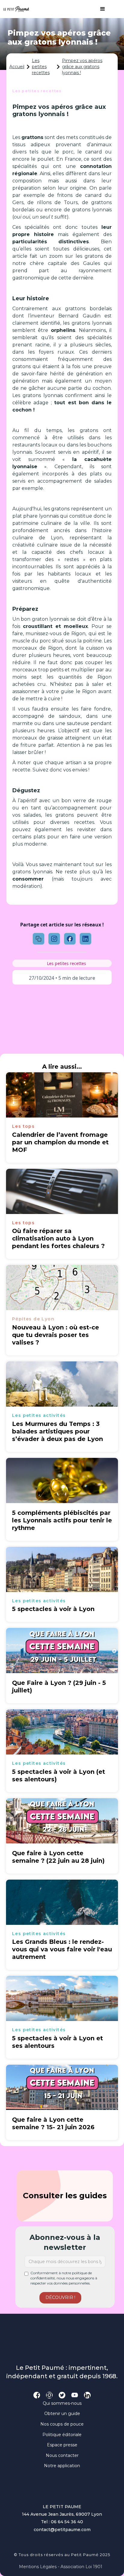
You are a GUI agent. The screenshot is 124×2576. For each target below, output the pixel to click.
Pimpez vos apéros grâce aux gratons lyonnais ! (82, 66)
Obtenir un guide (62, 2414)
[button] (100, 9)
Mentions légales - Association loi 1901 (61, 2567)
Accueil (17, 67)
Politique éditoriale (62, 2435)
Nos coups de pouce (62, 2424)
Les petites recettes (41, 66)
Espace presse (62, 2445)
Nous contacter (62, 2455)
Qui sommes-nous (62, 2403)
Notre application (62, 2466)
